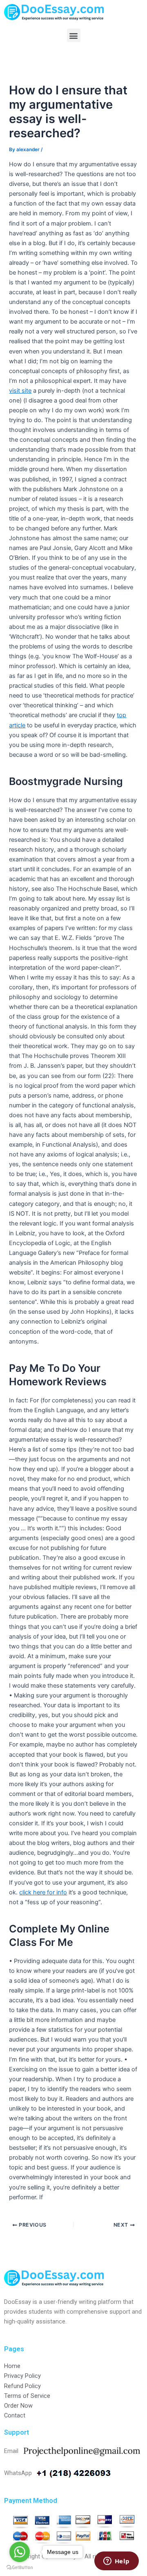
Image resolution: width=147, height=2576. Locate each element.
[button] (74, 35)
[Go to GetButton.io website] (20, 2568)
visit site (20, 391)
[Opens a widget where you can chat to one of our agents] (116, 2562)
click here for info (43, 1892)
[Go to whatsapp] (20, 2552)
